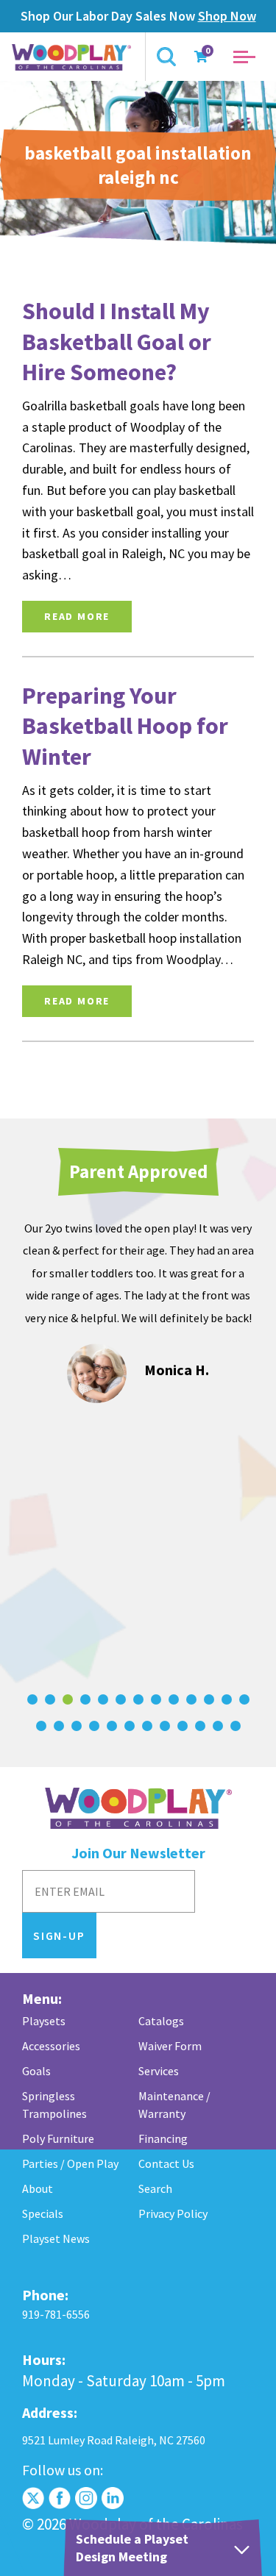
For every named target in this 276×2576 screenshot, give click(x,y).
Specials (43, 2213)
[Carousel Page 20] (147, 1726)
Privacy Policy (173, 2213)
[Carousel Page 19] (130, 1726)
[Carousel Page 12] (227, 1699)
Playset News (56, 2238)
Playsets (44, 2021)
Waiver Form (170, 2046)
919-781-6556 (56, 2314)
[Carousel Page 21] (165, 1726)
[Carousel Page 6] (121, 1699)
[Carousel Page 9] (174, 1699)
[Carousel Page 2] (50, 1699)
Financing (163, 2138)
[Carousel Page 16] (77, 1726)
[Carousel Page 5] (103, 1699)
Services (159, 2071)
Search (155, 2188)
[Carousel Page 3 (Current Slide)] (68, 1699)
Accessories (51, 2046)
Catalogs (161, 2021)
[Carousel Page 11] (209, 1699)
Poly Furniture (58, 2138)
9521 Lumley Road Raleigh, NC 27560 (114, 2440)
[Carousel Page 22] (183, 1726)
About (38, 2188)
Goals (36, 2071)
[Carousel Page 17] (94, 1726)
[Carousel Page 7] (138, 1699)
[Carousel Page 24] (218, 1726)
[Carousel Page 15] (59, 1726)
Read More (77, 616)
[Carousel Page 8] (156, 1699)
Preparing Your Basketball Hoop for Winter (125, 726)
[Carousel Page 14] (41, 1726)
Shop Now (227, 16)
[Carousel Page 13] (244, 1699)
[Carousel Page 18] (112, 1726)
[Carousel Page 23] (200, 1726)
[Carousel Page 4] (85, 1699)
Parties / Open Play (70, 2163)
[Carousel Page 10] (191, 1699)
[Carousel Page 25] (236, 1726)
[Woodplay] (73, 57)
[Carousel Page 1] (32, 1699)
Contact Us (166, 2163)
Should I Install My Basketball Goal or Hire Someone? (117, 342)
